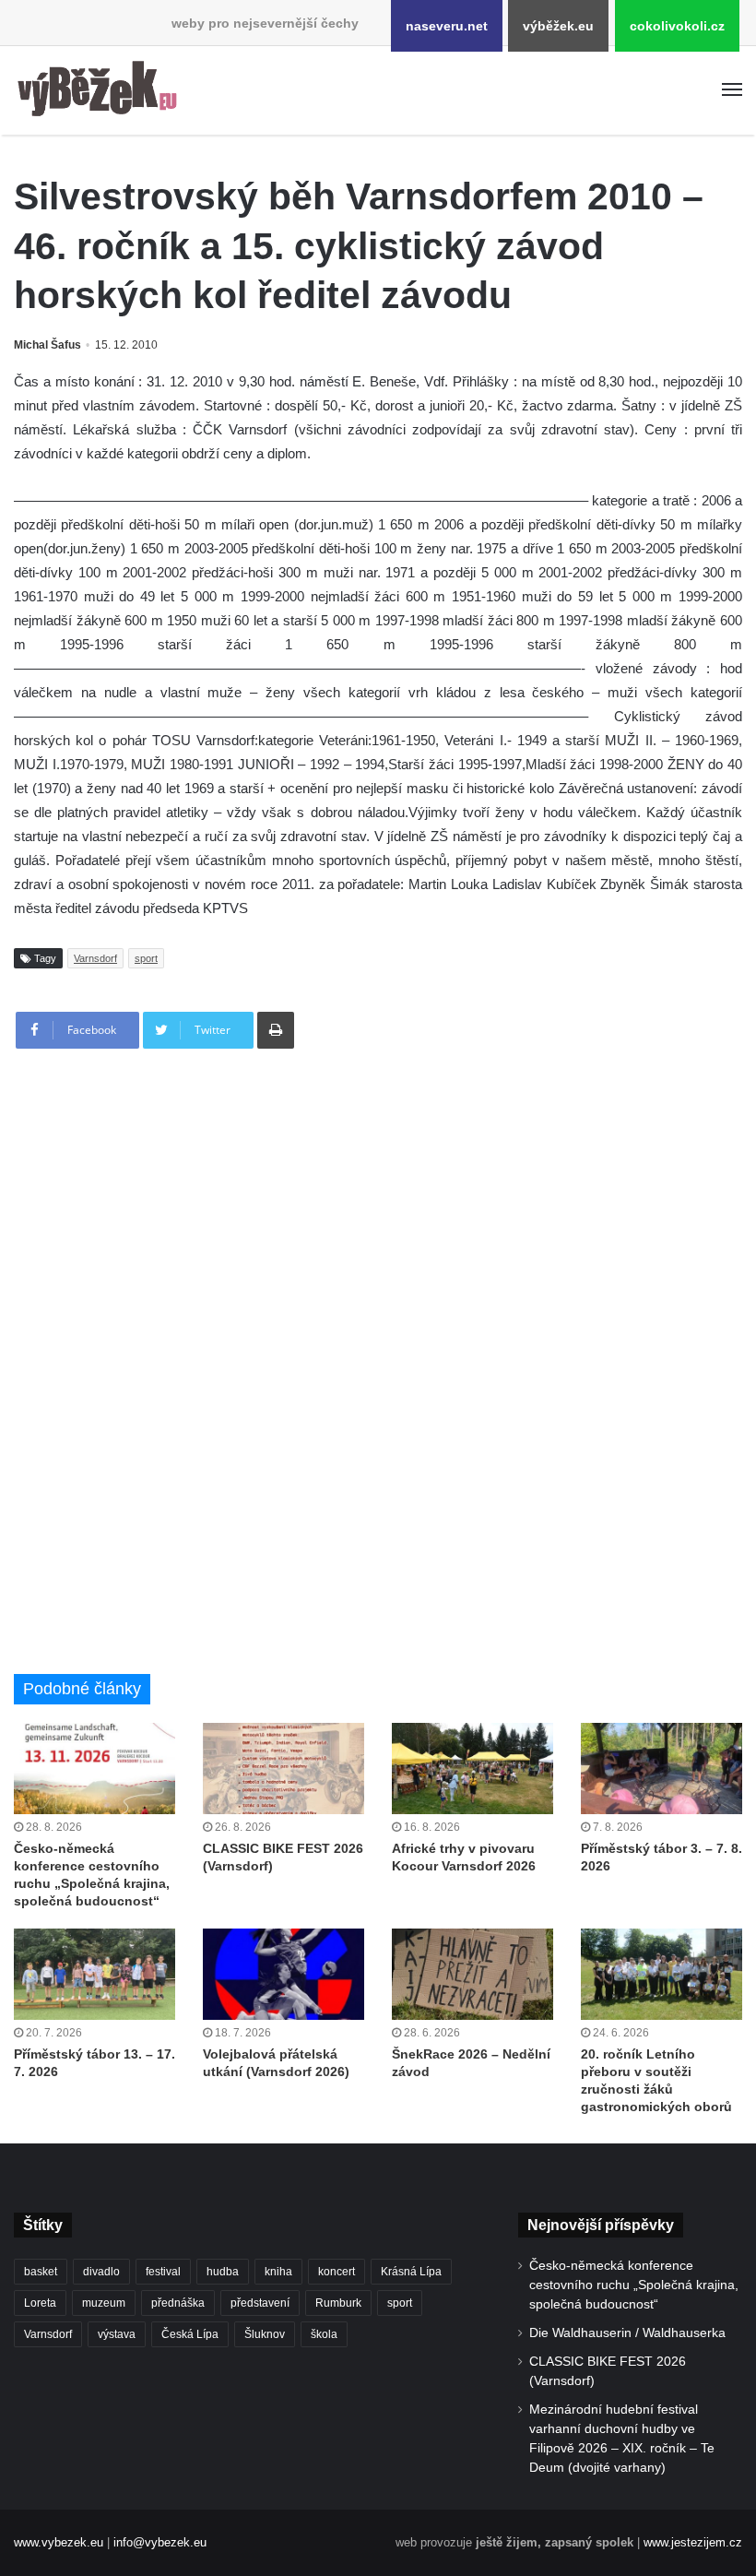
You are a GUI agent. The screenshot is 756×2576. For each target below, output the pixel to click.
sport (146, 958)
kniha (278, 2272)
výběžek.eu (558, 26)
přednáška (178, 2303)
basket (41, 2272)
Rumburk (338, 2303)
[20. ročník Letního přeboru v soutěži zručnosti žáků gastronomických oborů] (661, 1974)
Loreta (40, 2303)
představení (260, 2303)
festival (163, 2272)
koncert (337, 2272)
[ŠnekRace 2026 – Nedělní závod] (472, 1974)
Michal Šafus (47, 345)
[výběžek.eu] (101, 90)
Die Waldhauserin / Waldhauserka (627, 2333)
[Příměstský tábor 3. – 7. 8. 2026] (661, 1769)
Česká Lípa (190, 2334)
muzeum (104, 2303)
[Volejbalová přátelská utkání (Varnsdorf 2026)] (283, 1974)
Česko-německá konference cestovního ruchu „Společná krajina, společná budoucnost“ (634, 2285)
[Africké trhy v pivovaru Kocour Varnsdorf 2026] (472, 1769)
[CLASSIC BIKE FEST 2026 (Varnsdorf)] (283, 1769)
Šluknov (265, 2334)
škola (324, 2334)
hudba (223, 2272)
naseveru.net (447, 26)
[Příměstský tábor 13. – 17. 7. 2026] (94, 1974)
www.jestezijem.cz (693, 2542)
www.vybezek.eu (59, 2542)
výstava (117, 2334)
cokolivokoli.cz (677, 26)
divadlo (101, 2272)
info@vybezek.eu (160, 2542)
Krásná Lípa (411, 2272)
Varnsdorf (95, 958)
